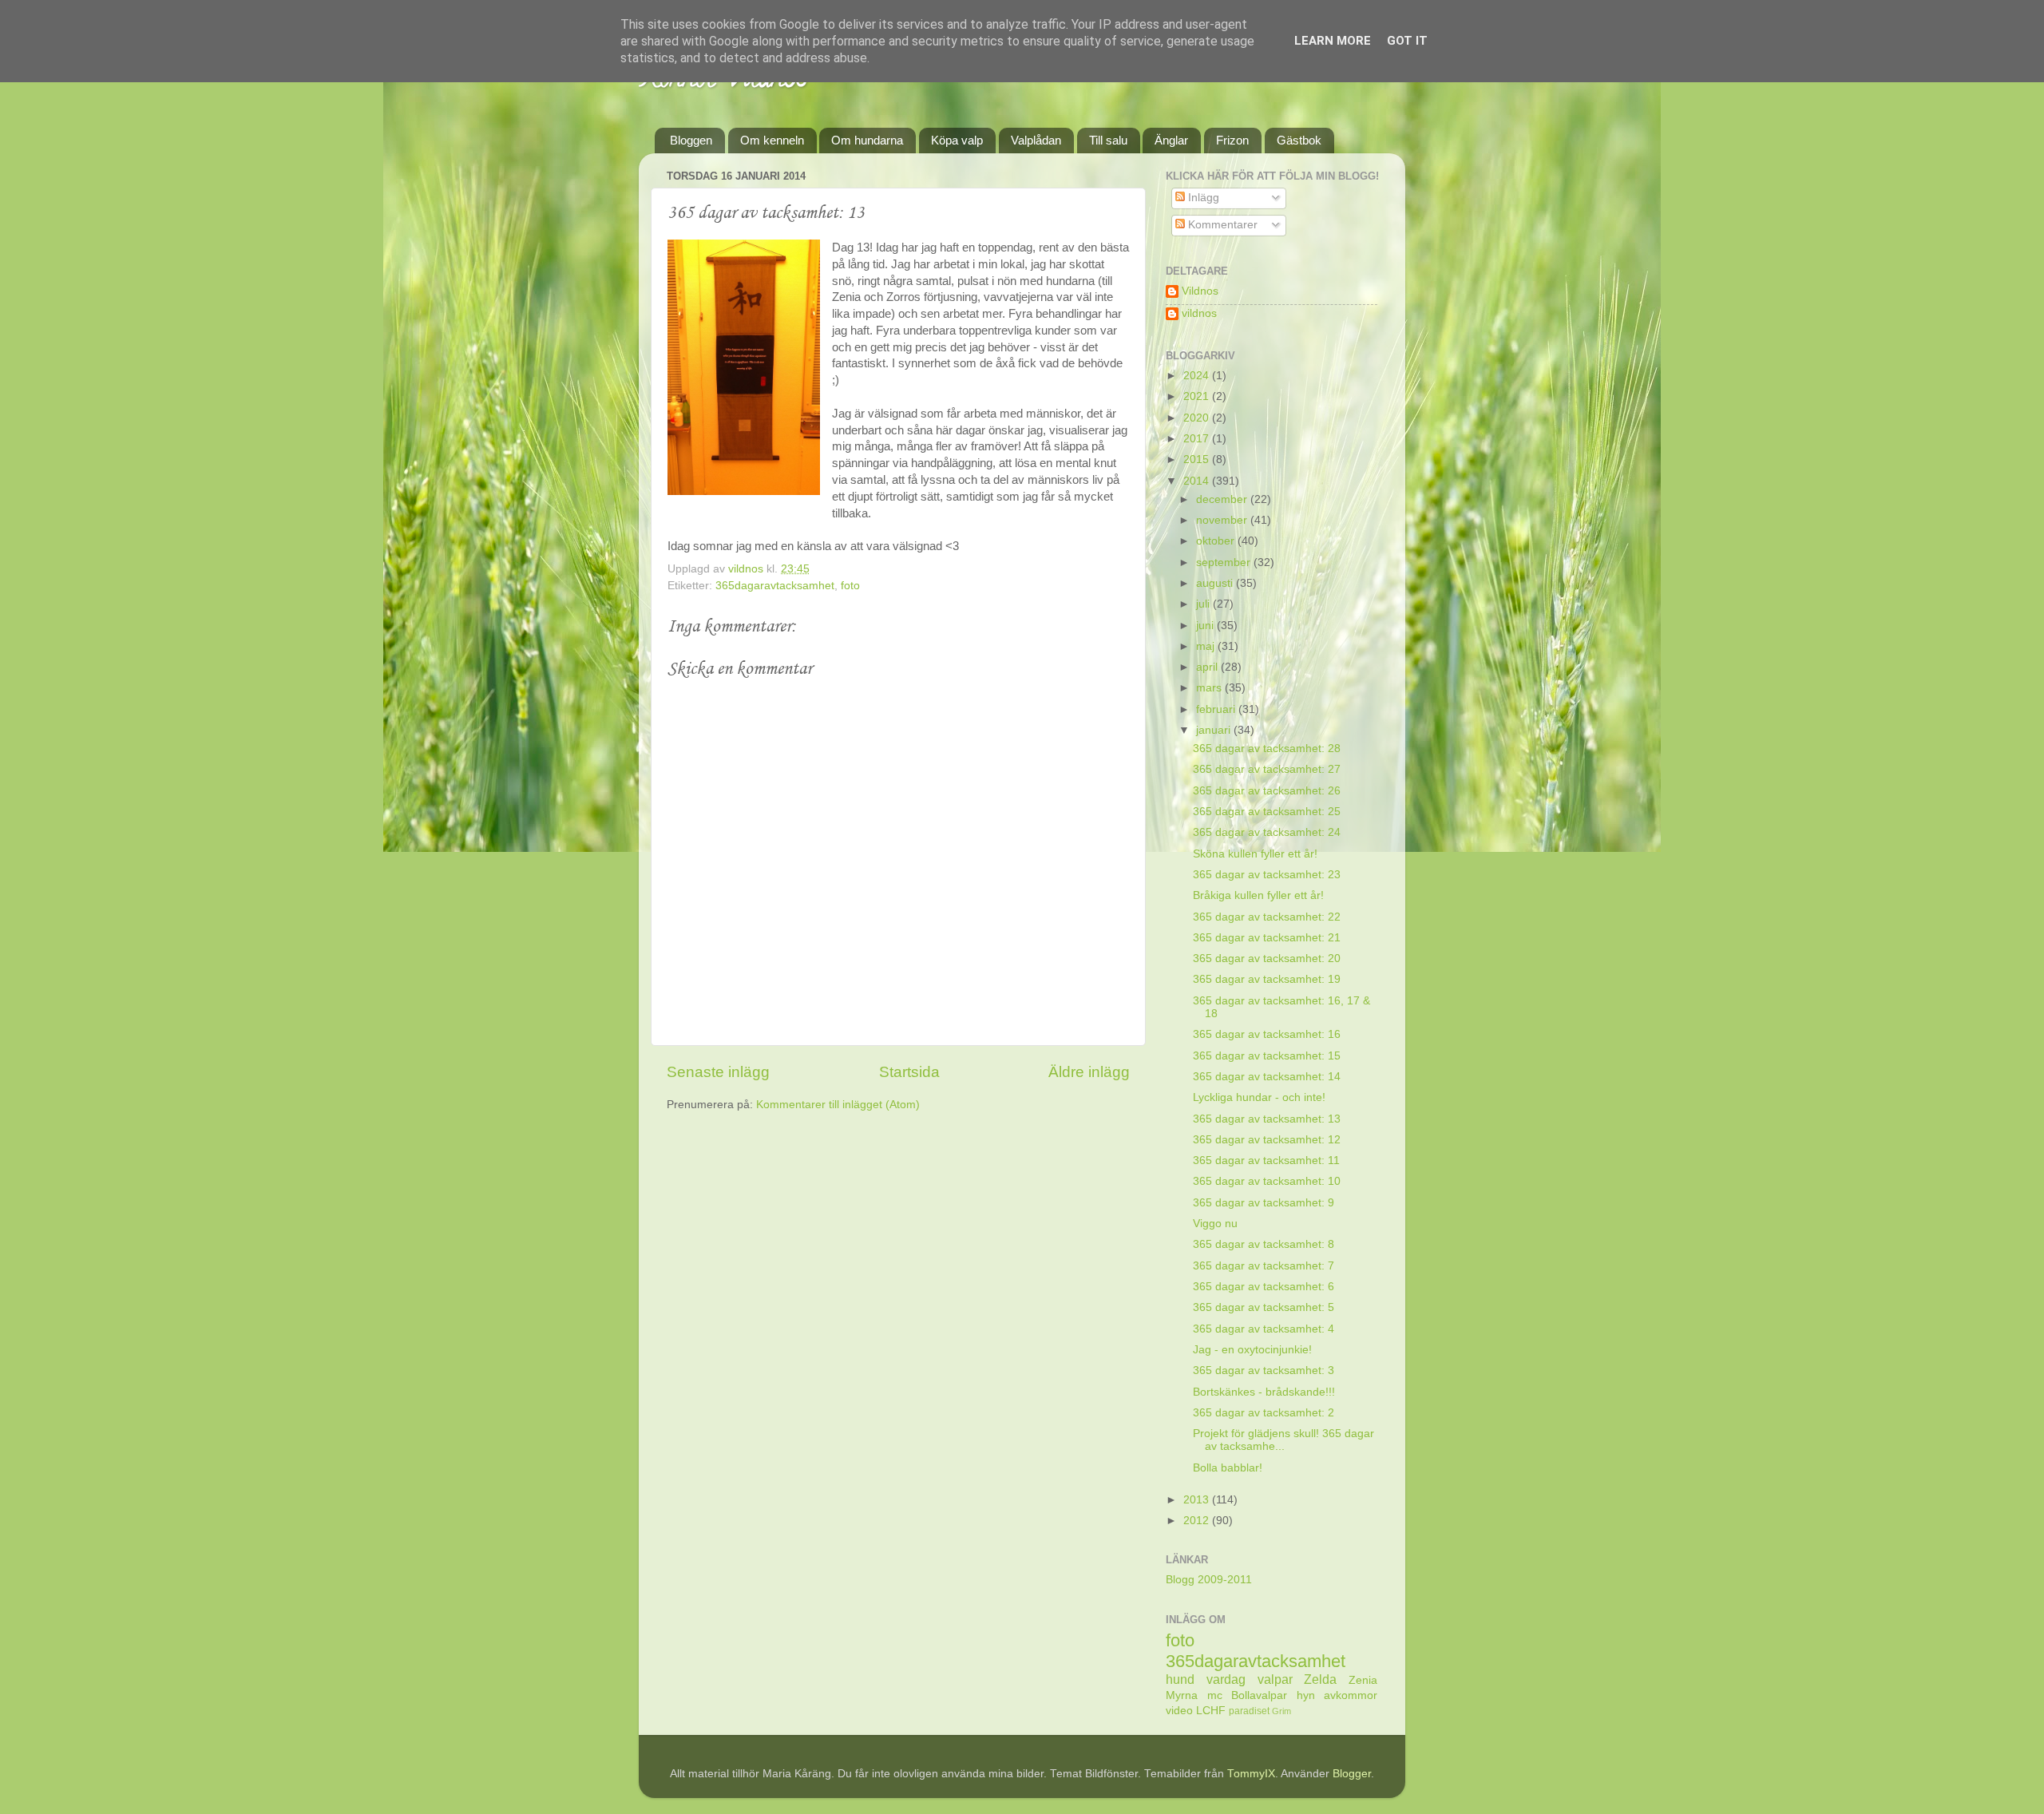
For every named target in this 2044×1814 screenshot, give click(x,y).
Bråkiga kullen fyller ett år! (1258, 895)
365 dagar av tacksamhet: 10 (1267, 1181)
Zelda (1320, 1679)
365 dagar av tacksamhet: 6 (1264, 1287)
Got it (1407, 41)
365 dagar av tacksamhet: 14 (1267, 1077)
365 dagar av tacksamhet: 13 (1267, 1119)
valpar (1275, 1679)
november (1223, 520)
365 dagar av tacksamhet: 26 (1267, 791)
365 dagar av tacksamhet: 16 (1267, 1034)
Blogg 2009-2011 (1209, 1580)
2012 (1198, 1521)
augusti (1216, 583)
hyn (1306, 1695)
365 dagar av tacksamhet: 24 (1267, 832)
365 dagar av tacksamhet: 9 (1264, 1203)
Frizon (1232, 140)
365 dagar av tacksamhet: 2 (1264, 1413)
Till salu (1108, 140)
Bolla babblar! (1228, 1468)
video (1179, 1711)
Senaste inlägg (718, 1072)
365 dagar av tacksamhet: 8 (1264, 1244)
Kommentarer (1221, 225)
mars (1210, 688)
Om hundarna (867, 140)
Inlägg (1202, 198)
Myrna (1182, 1695)
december (1223, 499)
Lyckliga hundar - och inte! (1259, 1097)
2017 (1198, 439)
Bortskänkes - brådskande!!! (1264, 1392)
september (1225, 562)
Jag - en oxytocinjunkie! (1252, 1350)
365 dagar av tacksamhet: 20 (1267, 958)
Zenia (1363, 1680)
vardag (1226, 1679)
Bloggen (691, 140)
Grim (1281, 1711)
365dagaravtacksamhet (775, 586)
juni (1206, 626)
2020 (1198, 418)
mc (1215, 1695)
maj (1207, 646)
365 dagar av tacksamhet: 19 (1267, 979)
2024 (1198, 376)
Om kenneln (772, 140)
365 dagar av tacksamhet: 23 (1267, 875)
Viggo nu (1215, 1224)
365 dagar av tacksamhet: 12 (1267, 1140)
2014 (1198, 481)
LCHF (1211, 1711)
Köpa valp (957, 140)
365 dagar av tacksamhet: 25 (1267, 812)
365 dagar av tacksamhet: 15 (1267, 1056)
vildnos (1199, 313)
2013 (1198, 1500)
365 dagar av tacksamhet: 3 (1264, 1370)
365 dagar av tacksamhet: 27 (1267, 769)
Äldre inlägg (1089, 1072)
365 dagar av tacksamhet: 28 (1267, 749)
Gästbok (1299, 140)
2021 (1198, 396)
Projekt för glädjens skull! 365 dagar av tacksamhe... (1283, 1440)
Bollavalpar (1259, 1695)
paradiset (1249, 1711)
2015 (1198, 459)
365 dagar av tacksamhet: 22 (1267, 917)
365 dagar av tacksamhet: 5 (1264, 1307)
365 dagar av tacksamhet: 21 (1267, 938)
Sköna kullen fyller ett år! (1255, 854)
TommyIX (1251, 1774)
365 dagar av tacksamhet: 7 (1264, 1266)
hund (1180, 1679)
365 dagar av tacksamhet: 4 (1264, 1329)
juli (1204, 604)
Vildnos (1200, 291)
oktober (1217, 541)
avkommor (1351, 1695)
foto (850, 586)
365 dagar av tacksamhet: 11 (1266, 1160)
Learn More (1333, 41)
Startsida (909, 1072)
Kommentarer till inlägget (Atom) (838, 1105)
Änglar (1171, 140)
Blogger (1352, 1774)
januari (1215, 730)
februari (1217, 709)
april (1208, 667)
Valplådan (1036, 140)
